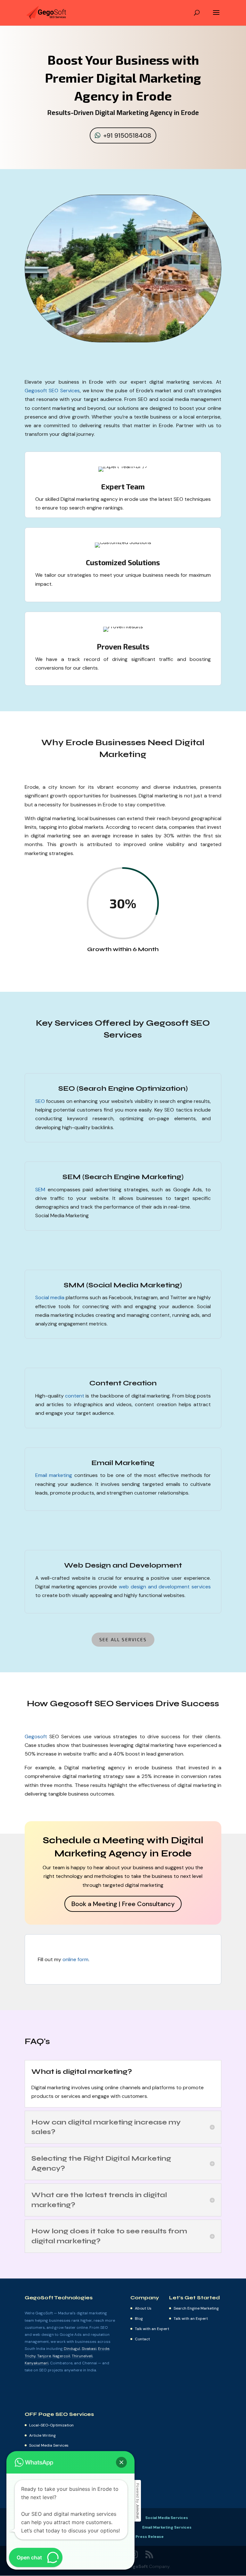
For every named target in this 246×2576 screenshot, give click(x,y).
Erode (104, 2349)
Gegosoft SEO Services (52, 391)
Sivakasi (89, 2349)
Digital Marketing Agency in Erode (147, 112)
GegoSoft (138, 2566)
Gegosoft (36, 1736)
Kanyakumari (37, 2363)
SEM (40, 1190)
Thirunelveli (82, 2356)
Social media (50, 1297)
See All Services (123, 1639)
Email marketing (54, 1475)
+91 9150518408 (127, 135)
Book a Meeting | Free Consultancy (123, 1904)
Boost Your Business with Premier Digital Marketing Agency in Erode (123, 77)
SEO (40, 1101)
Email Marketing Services (167, 2527)
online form (75, 1959)
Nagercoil (61, 2356)
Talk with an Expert (152, 2329)
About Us (143, 2308)
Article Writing (42, 2435)
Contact (142, 2339)
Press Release (150, 2537)
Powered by (138, 2501)
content (75, 1396)
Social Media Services (49, 2445)
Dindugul (72, 2349)
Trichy (30, 2356)
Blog (139, 2319)
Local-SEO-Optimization (51, 2425)
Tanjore (44, 2356)
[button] (121, 2462)
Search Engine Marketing (196, 2308)
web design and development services (165, 1587)
